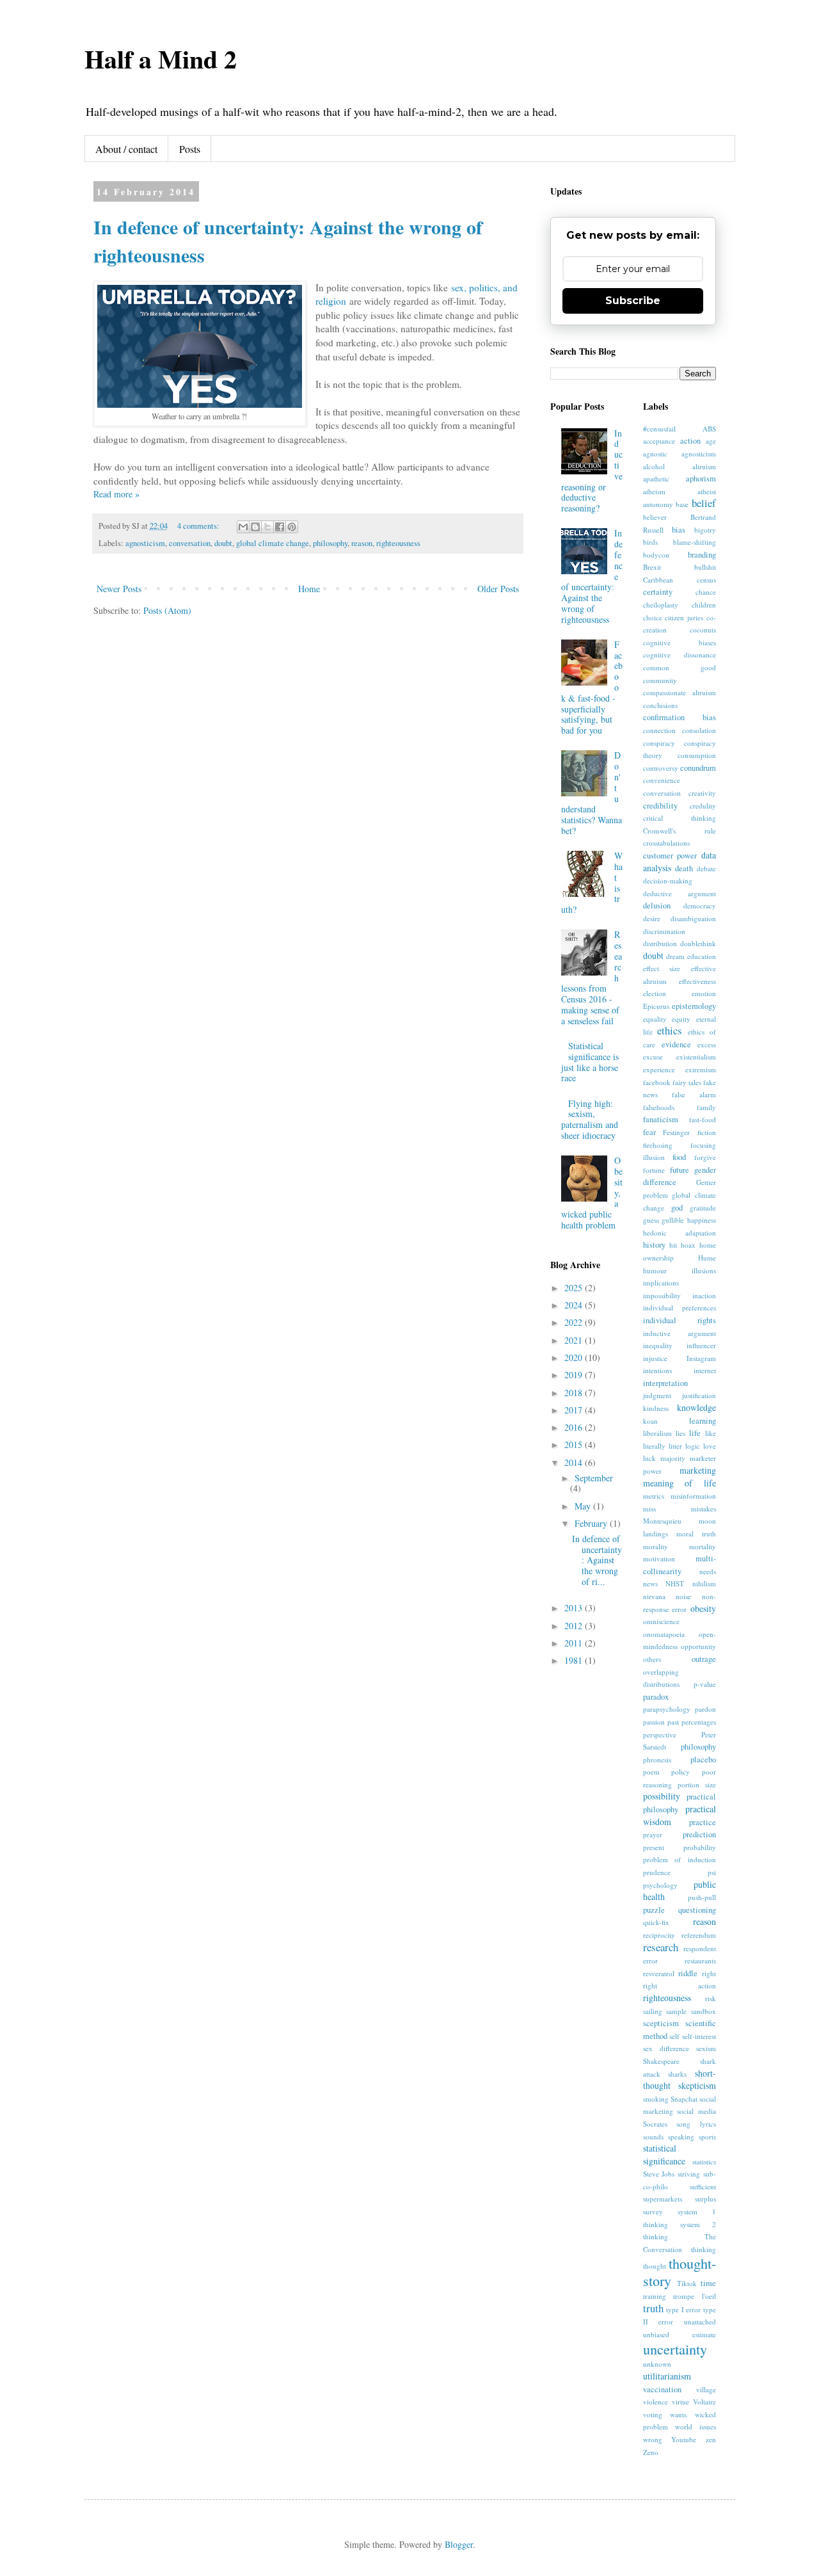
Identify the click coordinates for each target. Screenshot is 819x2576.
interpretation (665, 1383)
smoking (656, 2099)
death (684, 868)
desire (652, 918)
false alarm (694, 1094)
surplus (705, 2199)
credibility (660, 806)
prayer (653, 1834)
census (706, 580)
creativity (702, 793)
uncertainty (675, 2349)
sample (676, 2011)
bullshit (705, 567)
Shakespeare (661, 2061)
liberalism (657, 1433)
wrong (653, 2439)
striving (689, 2174)
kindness (656, 1408)
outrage (704, 1659)
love (710, 1446)
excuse (653, 1057)
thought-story (680, 2272)
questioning (697, 1910)
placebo (703, 1759)
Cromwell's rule (680, 831)
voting (653, 2414)
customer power (670, 856)
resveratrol (659, 1973)
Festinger (676, 1132)
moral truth (696, 1534)
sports (707, 2137)
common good (680, 667)
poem (651, 1772)
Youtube (684, 2439)
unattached (700, 2322)
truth (653, 2308)
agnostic (655, 454)
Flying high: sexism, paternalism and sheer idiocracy (590, 1119)
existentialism (696, 1057)
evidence (676, 1044)
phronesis (657, 1759)
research (661, 1947)
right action (680, 1985)
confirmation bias (680, 717)
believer (655, 517)
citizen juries (684, 617)
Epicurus (656, 1006)
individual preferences (680, 1308)
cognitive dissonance (680, 655)
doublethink (698, 943)
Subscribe (633, 301)
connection (659, 730)
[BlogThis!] (255, 527)
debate (706, 868)
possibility (662, 1796)
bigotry (705, 530)
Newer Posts (119, 589)
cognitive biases (680, 642)
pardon (705, 1709)
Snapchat (684, 2099)
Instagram (701, 1358)
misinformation (693, 1496)
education (702, 956)
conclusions (660, 705)
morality (656, 1546)
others (652, 1659)
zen (711, 2439)
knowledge (696, 1407)
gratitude (703, 1208)
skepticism (697, 2085)
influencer (701, 1345)
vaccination (662, 2389)
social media (696, 2111)
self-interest (699, 2036)
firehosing (658, 1145)
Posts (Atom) (167, 610)
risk (711, 1998)
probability (700, 1847)
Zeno (651, 2452)
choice (653, 617)
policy (680, 1772)
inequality (658, 1345)
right (709, 1973)
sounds (653, 2137)
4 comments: (199, 526)
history (654, 1245)
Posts (190, 149)
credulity (703, 806)
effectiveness (697, 981)
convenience (662, 780)
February (592, 1523)
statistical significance (664, 2154)
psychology (660, 1885)
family (706, 1107)
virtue (680, 2402)
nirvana (654, 1596)
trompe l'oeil (695, 2296)
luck (649, 1458)
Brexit (652, 567)
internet (705, 1370)
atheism (654, 491)
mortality (703, 1546)
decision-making (668, 881)
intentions (657, 1370)
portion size (697, 1784)
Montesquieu (662, 1521)
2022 (575, 1322)
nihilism (704, 1583)
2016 (575, 1427)
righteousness (398, 543)
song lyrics (696, 2124)
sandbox (704, 2011)
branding (702, 555)
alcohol (654, 466)
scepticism (661, 2023)
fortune (654, 1170)
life (695, 1433)
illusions (704, 1270)
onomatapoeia (664, 1634)
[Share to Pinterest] (292, 527)
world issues (696, 2427)
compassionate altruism (680, 692)
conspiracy (659, 743)
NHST (675, 1583)
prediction (699, 1834)
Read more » (116, 494)
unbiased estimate (680, 2334)
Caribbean (658, 580)
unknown (657, 2364)
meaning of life (680, 1483)
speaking (681, 2137)
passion (654, 1722)
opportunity (698, 1646)
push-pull (702, 1897)
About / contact (126, 149)
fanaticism (661, 1119)
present (654, 1847)
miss (649, 1509)
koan (650, 1421)
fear (649, 1132)
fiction (707, 1132)
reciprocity (659, 1935)
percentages (699, 1722)
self (674, 2036)
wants (678, 2414)
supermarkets (663, 2199)
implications (661, 1283)
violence (656, 2402)
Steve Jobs (659, 2174)
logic (693, 1446)
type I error (683, 2309)
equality (655, 1019)
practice (703, 1822)
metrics (654, 1496)
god (677, 1208)
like (711, 1433)
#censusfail (659, 429)
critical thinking (680, 818)
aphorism (701, 479)
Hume (707, 1258)
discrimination (664, 931)
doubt (223, 543)
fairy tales (687, 1082)
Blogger (459, 2544)
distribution (660, 943)
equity (681, 1019)
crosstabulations (666, 843)
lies (680, 1433)
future (680, 1170)
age (711, 441)
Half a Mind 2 (161, 59)
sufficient (703, 2186)
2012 (575, 1626)
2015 (575, 1445)
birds (650, 542)
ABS (709, 429)
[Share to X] (267, 527)
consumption (697, 755)
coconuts (703, 630)
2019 (575, 1375)
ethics (670, 1030)
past (673, 1722)
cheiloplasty (661, 605)
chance (706, 592)
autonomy (658, 504)
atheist (707, 491)
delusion (657, 906)
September (594, 1478)
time (708, 2283)
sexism (706, 2048)
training (655, 2296)
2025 (575, 1288)
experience (659, 1069)
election (655, 993)
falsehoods (659, 1107)
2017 (575, 1410)
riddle (688, 1973)
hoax (688, 1245)
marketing (698, 1470)
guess (651, 1220)
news (650, 1583)
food (679, 1157)
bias (679, 530)
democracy (700, 906)
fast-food (703, 1119)
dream (675, 956)
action (690, 441)
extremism (701, 1069)
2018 (575, 1393)
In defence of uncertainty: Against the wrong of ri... (597, 1560)
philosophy (330, 543)
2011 (575, 1643)
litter (675, 1446)
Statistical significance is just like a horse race (590, 1062)
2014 (575, 1462)
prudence (657, 1872)
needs (708, 1571)
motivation (659, 1558)
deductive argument (680, 893)
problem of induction (680, 1859)
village (706, 2389)
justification (699, 1395)
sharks (677, 2074)
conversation (190, 543)
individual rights (680, 1320)
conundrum (698, 768)
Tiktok (687, 2283)
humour (655, 1270)
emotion (704, 993)
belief (704, 503)
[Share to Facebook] (280, 527)
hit (673, 1245)
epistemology (694, 1006)
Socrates (655, 2124)
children (704, 605)
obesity (703, 1608)
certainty (658, 592)
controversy (661, 768)
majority (673, 1458)
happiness (702, 1220)
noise (683, 1596)
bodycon (656, 555)
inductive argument (680, 1333)
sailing (653, 2011)
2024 (575, 1305)
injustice (655, 1358)
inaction (704, 1295)
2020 (575, 1357)
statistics (704, 2161)
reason (362, 543)
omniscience (661, 1621)
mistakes (704, 1509)
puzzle (654, 1910)
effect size (662, 968)
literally (654, 1446)
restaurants (700, 1960)
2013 (575, 1608)
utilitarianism (667, 2376)
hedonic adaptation (680, 1233)
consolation (699, 730)
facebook (657, 1082)
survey (653, 2211)
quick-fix (656, 1922)
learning (703, 1421)
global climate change (273, 543)
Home (309, 589)
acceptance (659, 441)
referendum (699, 1935)
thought (655, 2266)
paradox (656, 1697)
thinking (704, 2249)
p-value (705, 1684)
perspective (660, 1735)
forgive (705, 1157)
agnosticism (145, 543)
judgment (657, 1395)
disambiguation (693, 918)
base (682, 504)
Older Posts (498, 589)
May (584, 1506)
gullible (673, 1220)
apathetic (656, 479)
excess (707, 1044)
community (660, 680)
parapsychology (667, 1709)
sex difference (666, 2048)
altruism (704, 466)
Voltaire (704, 2402)
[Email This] (243, 527)
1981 (575, 1660)
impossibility (662, 1295)
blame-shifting (695, 542)
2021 (575, 1340)
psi (712, 1872)
